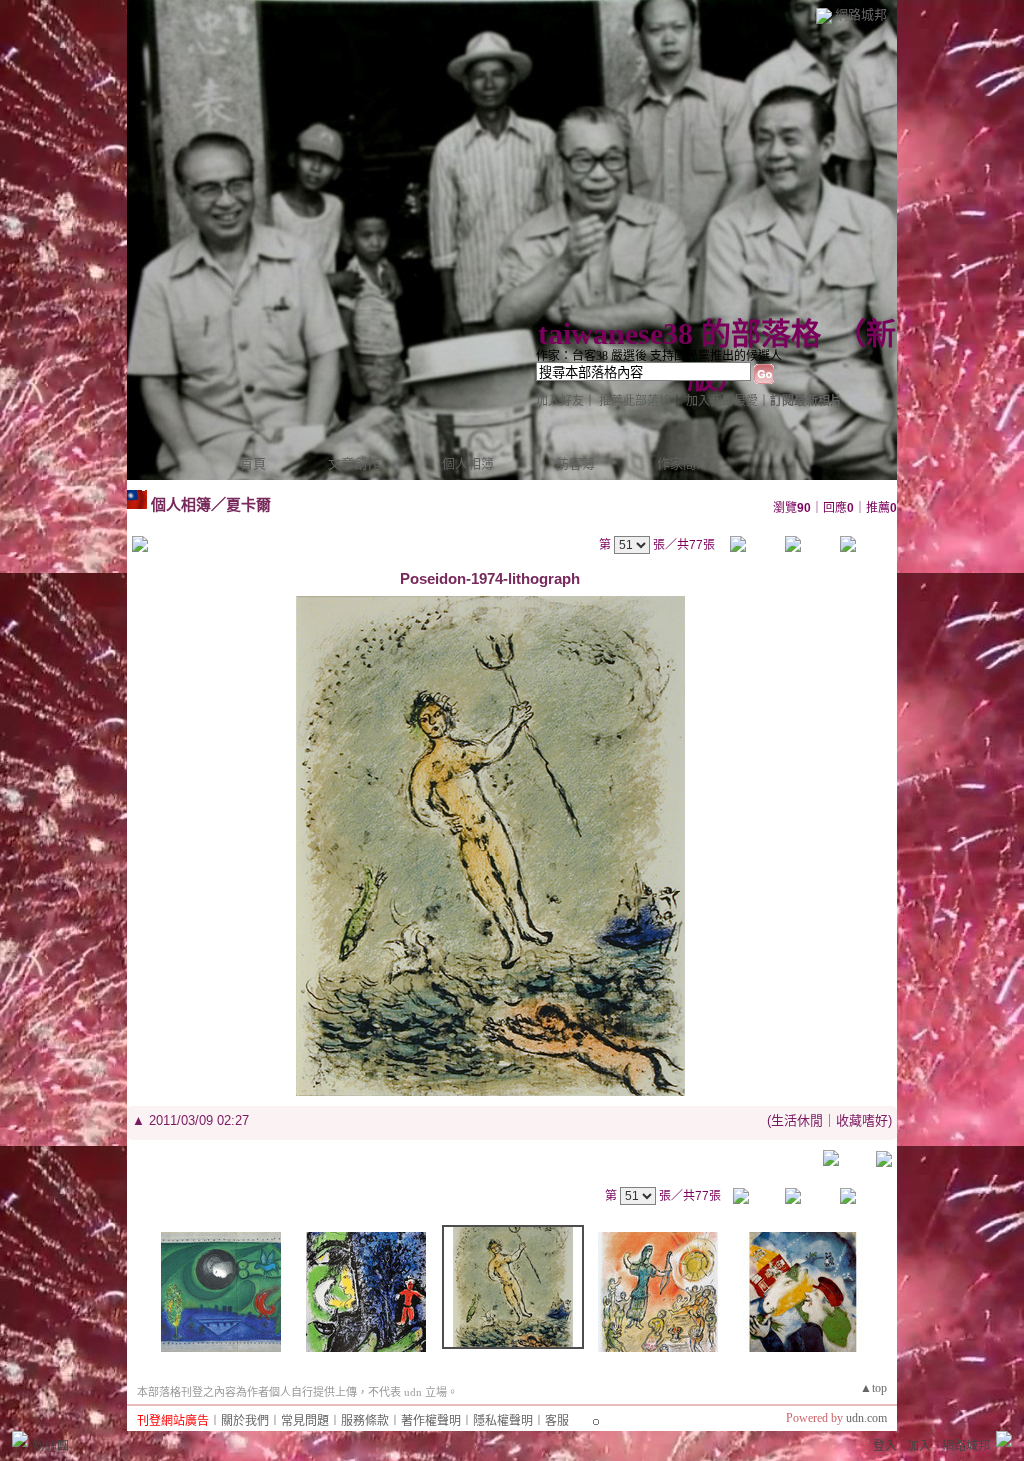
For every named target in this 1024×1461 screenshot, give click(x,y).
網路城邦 (861, 14)
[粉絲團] (20, 1439)
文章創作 (354, 463)
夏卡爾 (248, 504)
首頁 (253, 463)
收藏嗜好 (862, 1120)
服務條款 (365, 1421)
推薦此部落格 (635, 401)
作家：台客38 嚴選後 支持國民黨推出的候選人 (659, 356)
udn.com (866, 1418)
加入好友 (560, 401)
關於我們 (245, 1421)
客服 (557, 1421)
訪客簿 (575, 463)
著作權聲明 (431, 1421)
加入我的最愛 (722, 401)
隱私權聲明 (503, 1421)
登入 (885, 1446)
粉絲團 (51, 1446)
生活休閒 (797, 1120)
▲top (873, 1388)
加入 (919, 1446)
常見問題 (305, 1421)
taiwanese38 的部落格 (679, 333)
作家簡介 (683, 463)
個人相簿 (468, 463)
